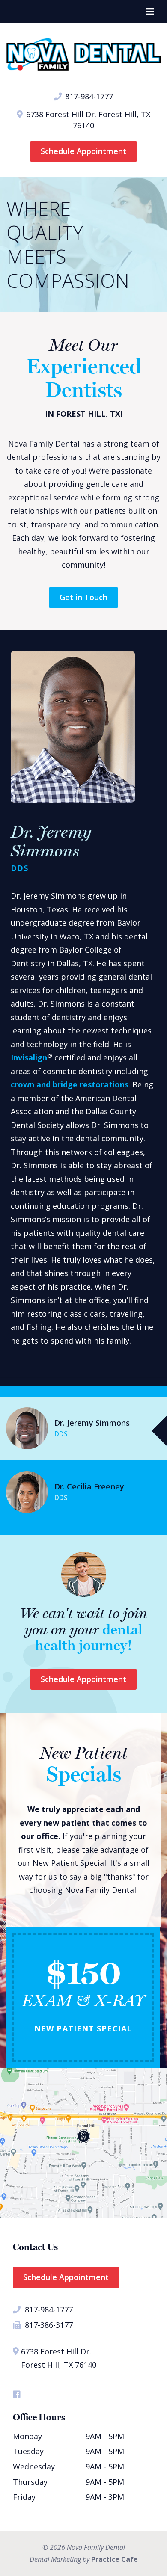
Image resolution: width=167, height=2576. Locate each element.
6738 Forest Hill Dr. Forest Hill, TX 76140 (87, 120)
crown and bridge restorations (70, 1084)
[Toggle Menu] (150, 12)
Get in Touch (83, 597)
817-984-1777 (88, 96)
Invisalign (29, 1057)
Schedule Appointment (83, 151)
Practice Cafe (115, 2559)
